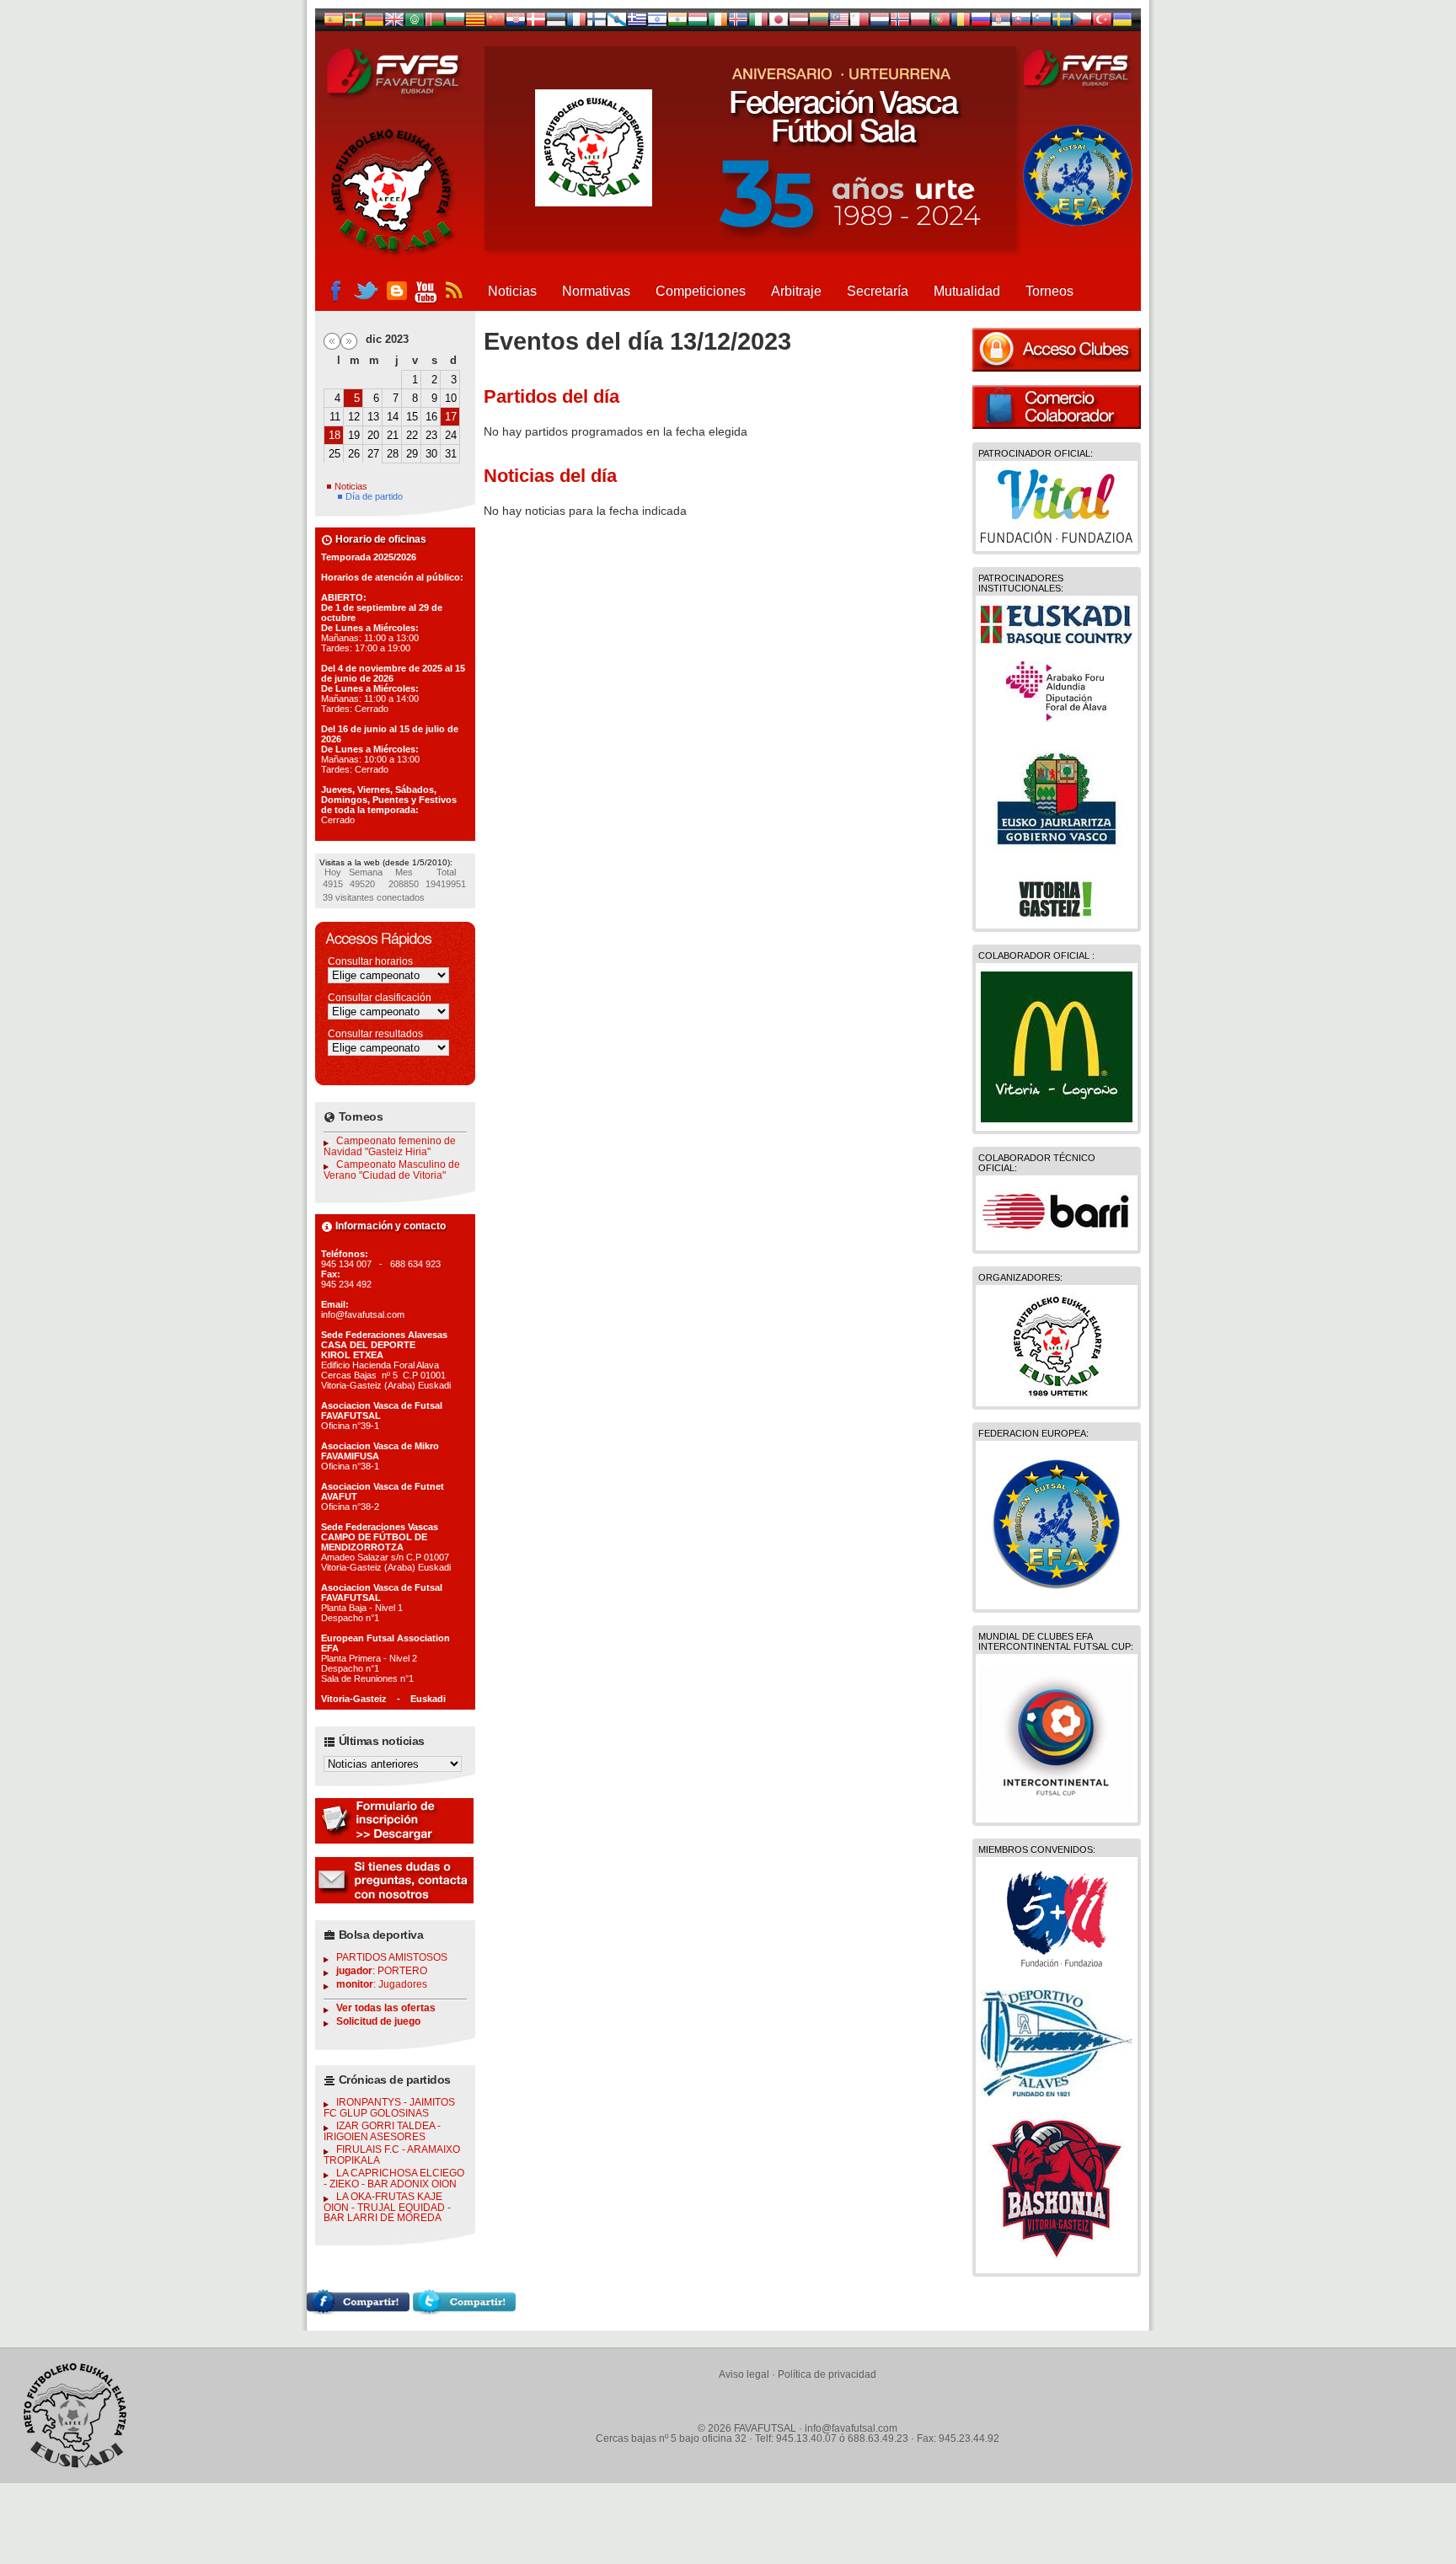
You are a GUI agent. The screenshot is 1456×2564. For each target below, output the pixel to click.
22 (412, 435)
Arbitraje (796, 291)
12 (354, 417)
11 (335, 417)
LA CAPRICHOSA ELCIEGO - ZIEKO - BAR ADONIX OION (394, 2179)
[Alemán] (374, 23)
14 (393, 417)
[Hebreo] (657, 23)
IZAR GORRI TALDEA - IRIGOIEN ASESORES (382, 2131)
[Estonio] (556, 23)
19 (354, 435)
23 (431, 435)
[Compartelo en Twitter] (464, 2310)
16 (431, 417)
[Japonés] (779, 23)
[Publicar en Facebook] (358, 2310)
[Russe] (981, 23)
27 (373, 454)
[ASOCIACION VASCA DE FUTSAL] (1057, 1394)
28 (393, 454)
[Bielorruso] (435, 23)
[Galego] (617, 23)
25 (335, 454)
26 (354, 454)
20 (373, 435)
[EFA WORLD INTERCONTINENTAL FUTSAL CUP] (1057, 1810)
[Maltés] (839, 23)
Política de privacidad (827, 2374)
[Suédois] (1062, 23)
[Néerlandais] (880, 23)
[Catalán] (475, 23)
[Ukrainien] (1122, 23)
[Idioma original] (334, 23)
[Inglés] (394, 23)
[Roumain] (961, 23)
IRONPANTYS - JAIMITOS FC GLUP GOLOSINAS (389, 2108)
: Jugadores (382, 1984)
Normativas (596, 291)
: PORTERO (382, 1971)
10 (451, 398)
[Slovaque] (1021, 23)
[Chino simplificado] (495, 23)
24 (451, 435)
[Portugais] (940, 23)
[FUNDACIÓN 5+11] (1057, 1969)
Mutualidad (967, 291)
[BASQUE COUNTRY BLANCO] (1057, 640)
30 (431, 454)
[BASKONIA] (1057, 2261)
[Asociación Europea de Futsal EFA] (1057, 1597)
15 (412, 417)
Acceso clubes (1057, 350)
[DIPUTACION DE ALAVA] (1057, 718)
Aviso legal (744, 2374)
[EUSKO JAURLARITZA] (1057, 857)
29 (412, 454)
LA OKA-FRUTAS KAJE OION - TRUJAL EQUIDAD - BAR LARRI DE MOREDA (387, 2207)
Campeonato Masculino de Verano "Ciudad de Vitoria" (392, 1170)
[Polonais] (920, 23)
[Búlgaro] (455, 23)
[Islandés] (738, 23)
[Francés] (576, 23)
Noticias (512, 291)
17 (451, 417)
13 (373, 417)
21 (393, 435)
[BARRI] (1057, 1238)
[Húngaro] (698, 23)
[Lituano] (819, 23)
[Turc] (1102, 23)
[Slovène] (1041, 23)
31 (451, 454)
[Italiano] (758, 23)
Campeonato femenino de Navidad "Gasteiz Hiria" (390, 1146)
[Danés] (536, 23)
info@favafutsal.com (851, 2428)
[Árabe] (415, 23)
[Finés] (597, 23)
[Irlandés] (718, 23)
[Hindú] (677, 23)
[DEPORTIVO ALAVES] (1057, 2092)
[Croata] (516, 23)
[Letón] (799, 23)
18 (335, 435)
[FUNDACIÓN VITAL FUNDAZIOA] (1057, 538)
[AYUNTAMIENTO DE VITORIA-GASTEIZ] (1057, 916)
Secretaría (878, 291)
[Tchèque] (1082, 23)
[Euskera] (354, 23)
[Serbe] (1001, 23)
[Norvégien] (900, 23)
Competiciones (701, 291)
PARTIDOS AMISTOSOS (392, 1957)
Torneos (1049, 291)
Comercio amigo (1057, 407)
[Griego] (637, 23)
